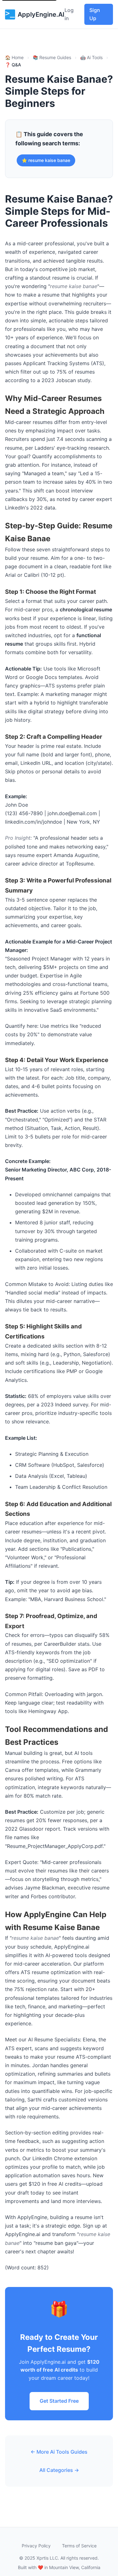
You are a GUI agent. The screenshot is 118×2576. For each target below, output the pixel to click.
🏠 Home (14, 57)
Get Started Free (59, 2401)
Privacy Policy (36, 2546)
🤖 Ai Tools (91, 57)
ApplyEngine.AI (41, 14)
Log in (69, 14)
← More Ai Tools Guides (59, 2452)
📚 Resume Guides (52, 57)
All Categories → (59, 2470)
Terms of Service (79, 2546)
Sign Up (95, 14)
